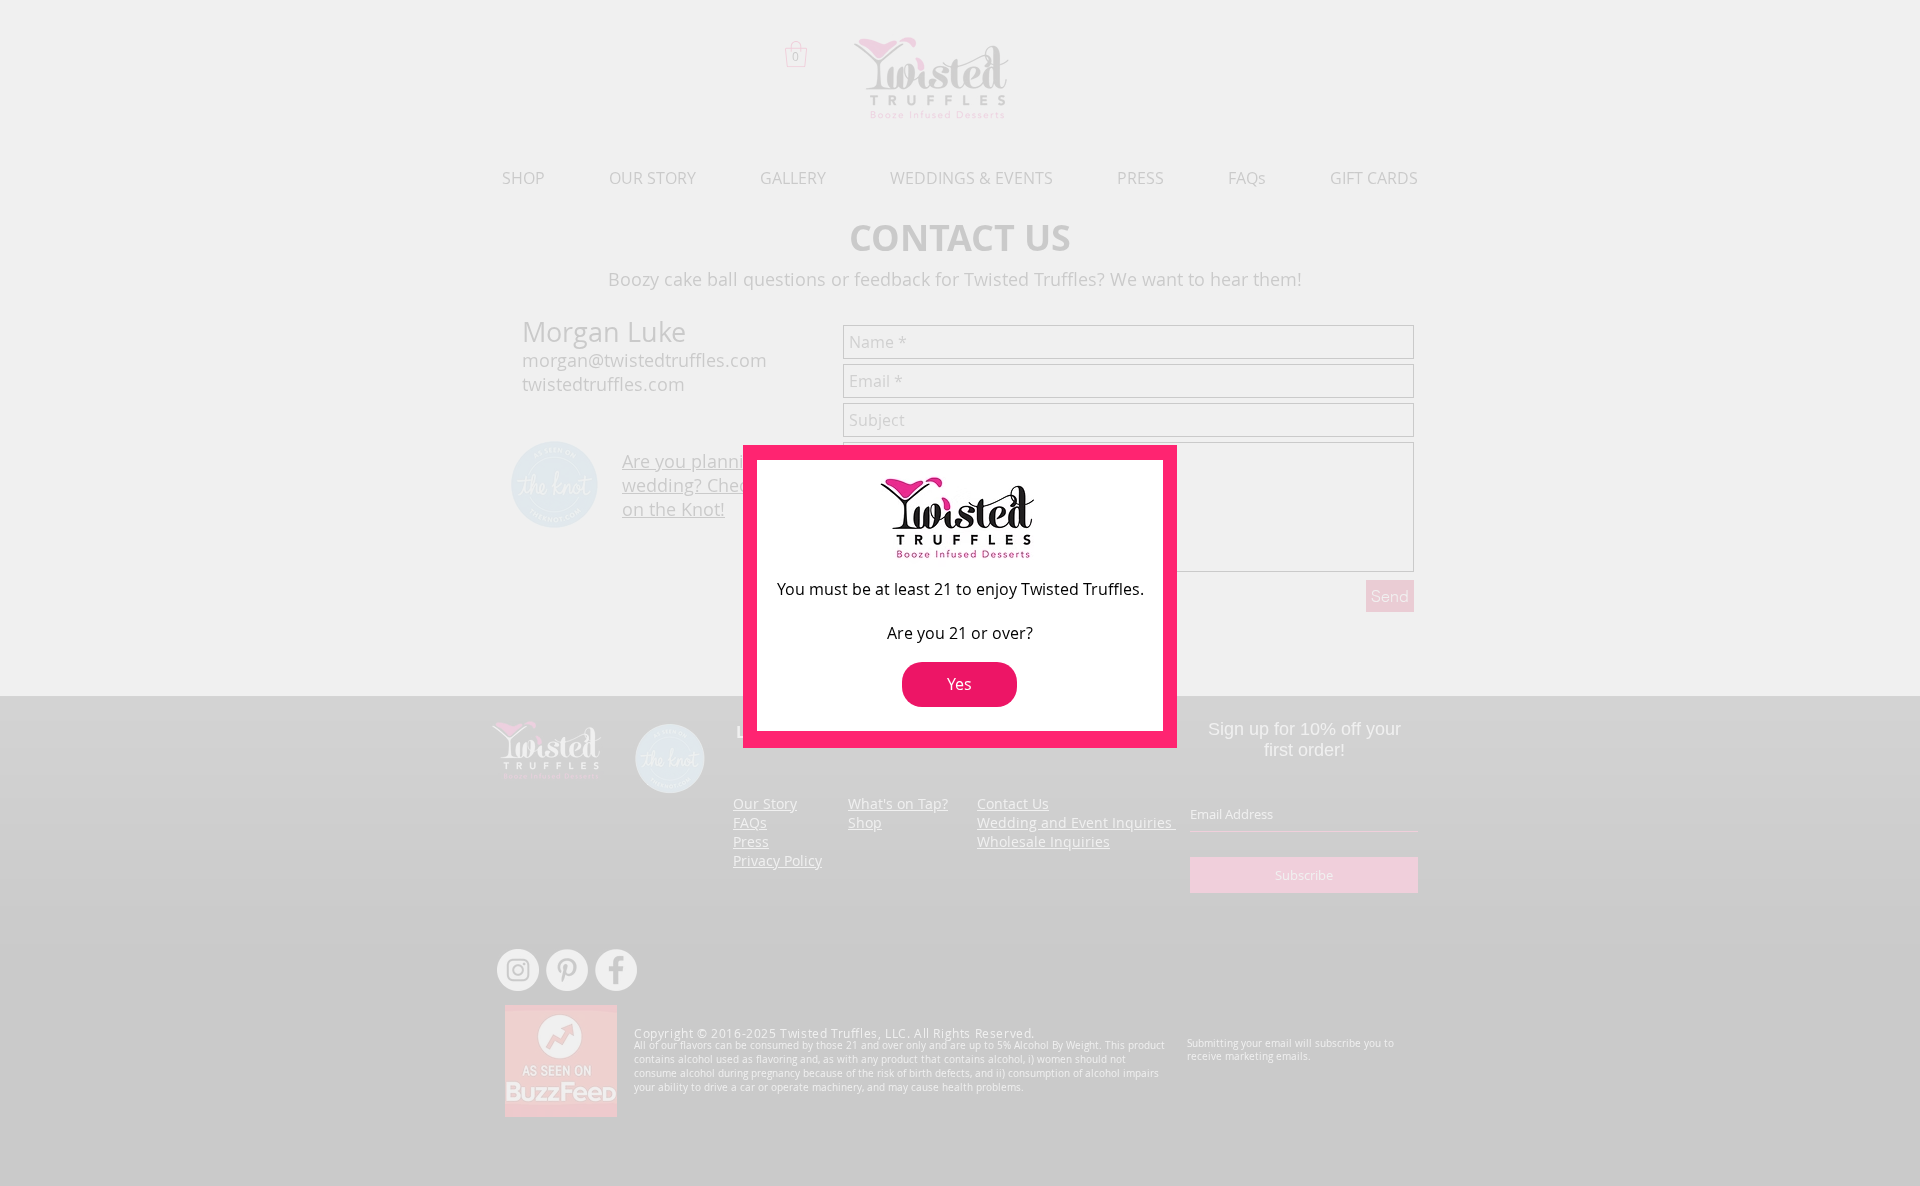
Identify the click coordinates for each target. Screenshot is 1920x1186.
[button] (959, 684)
